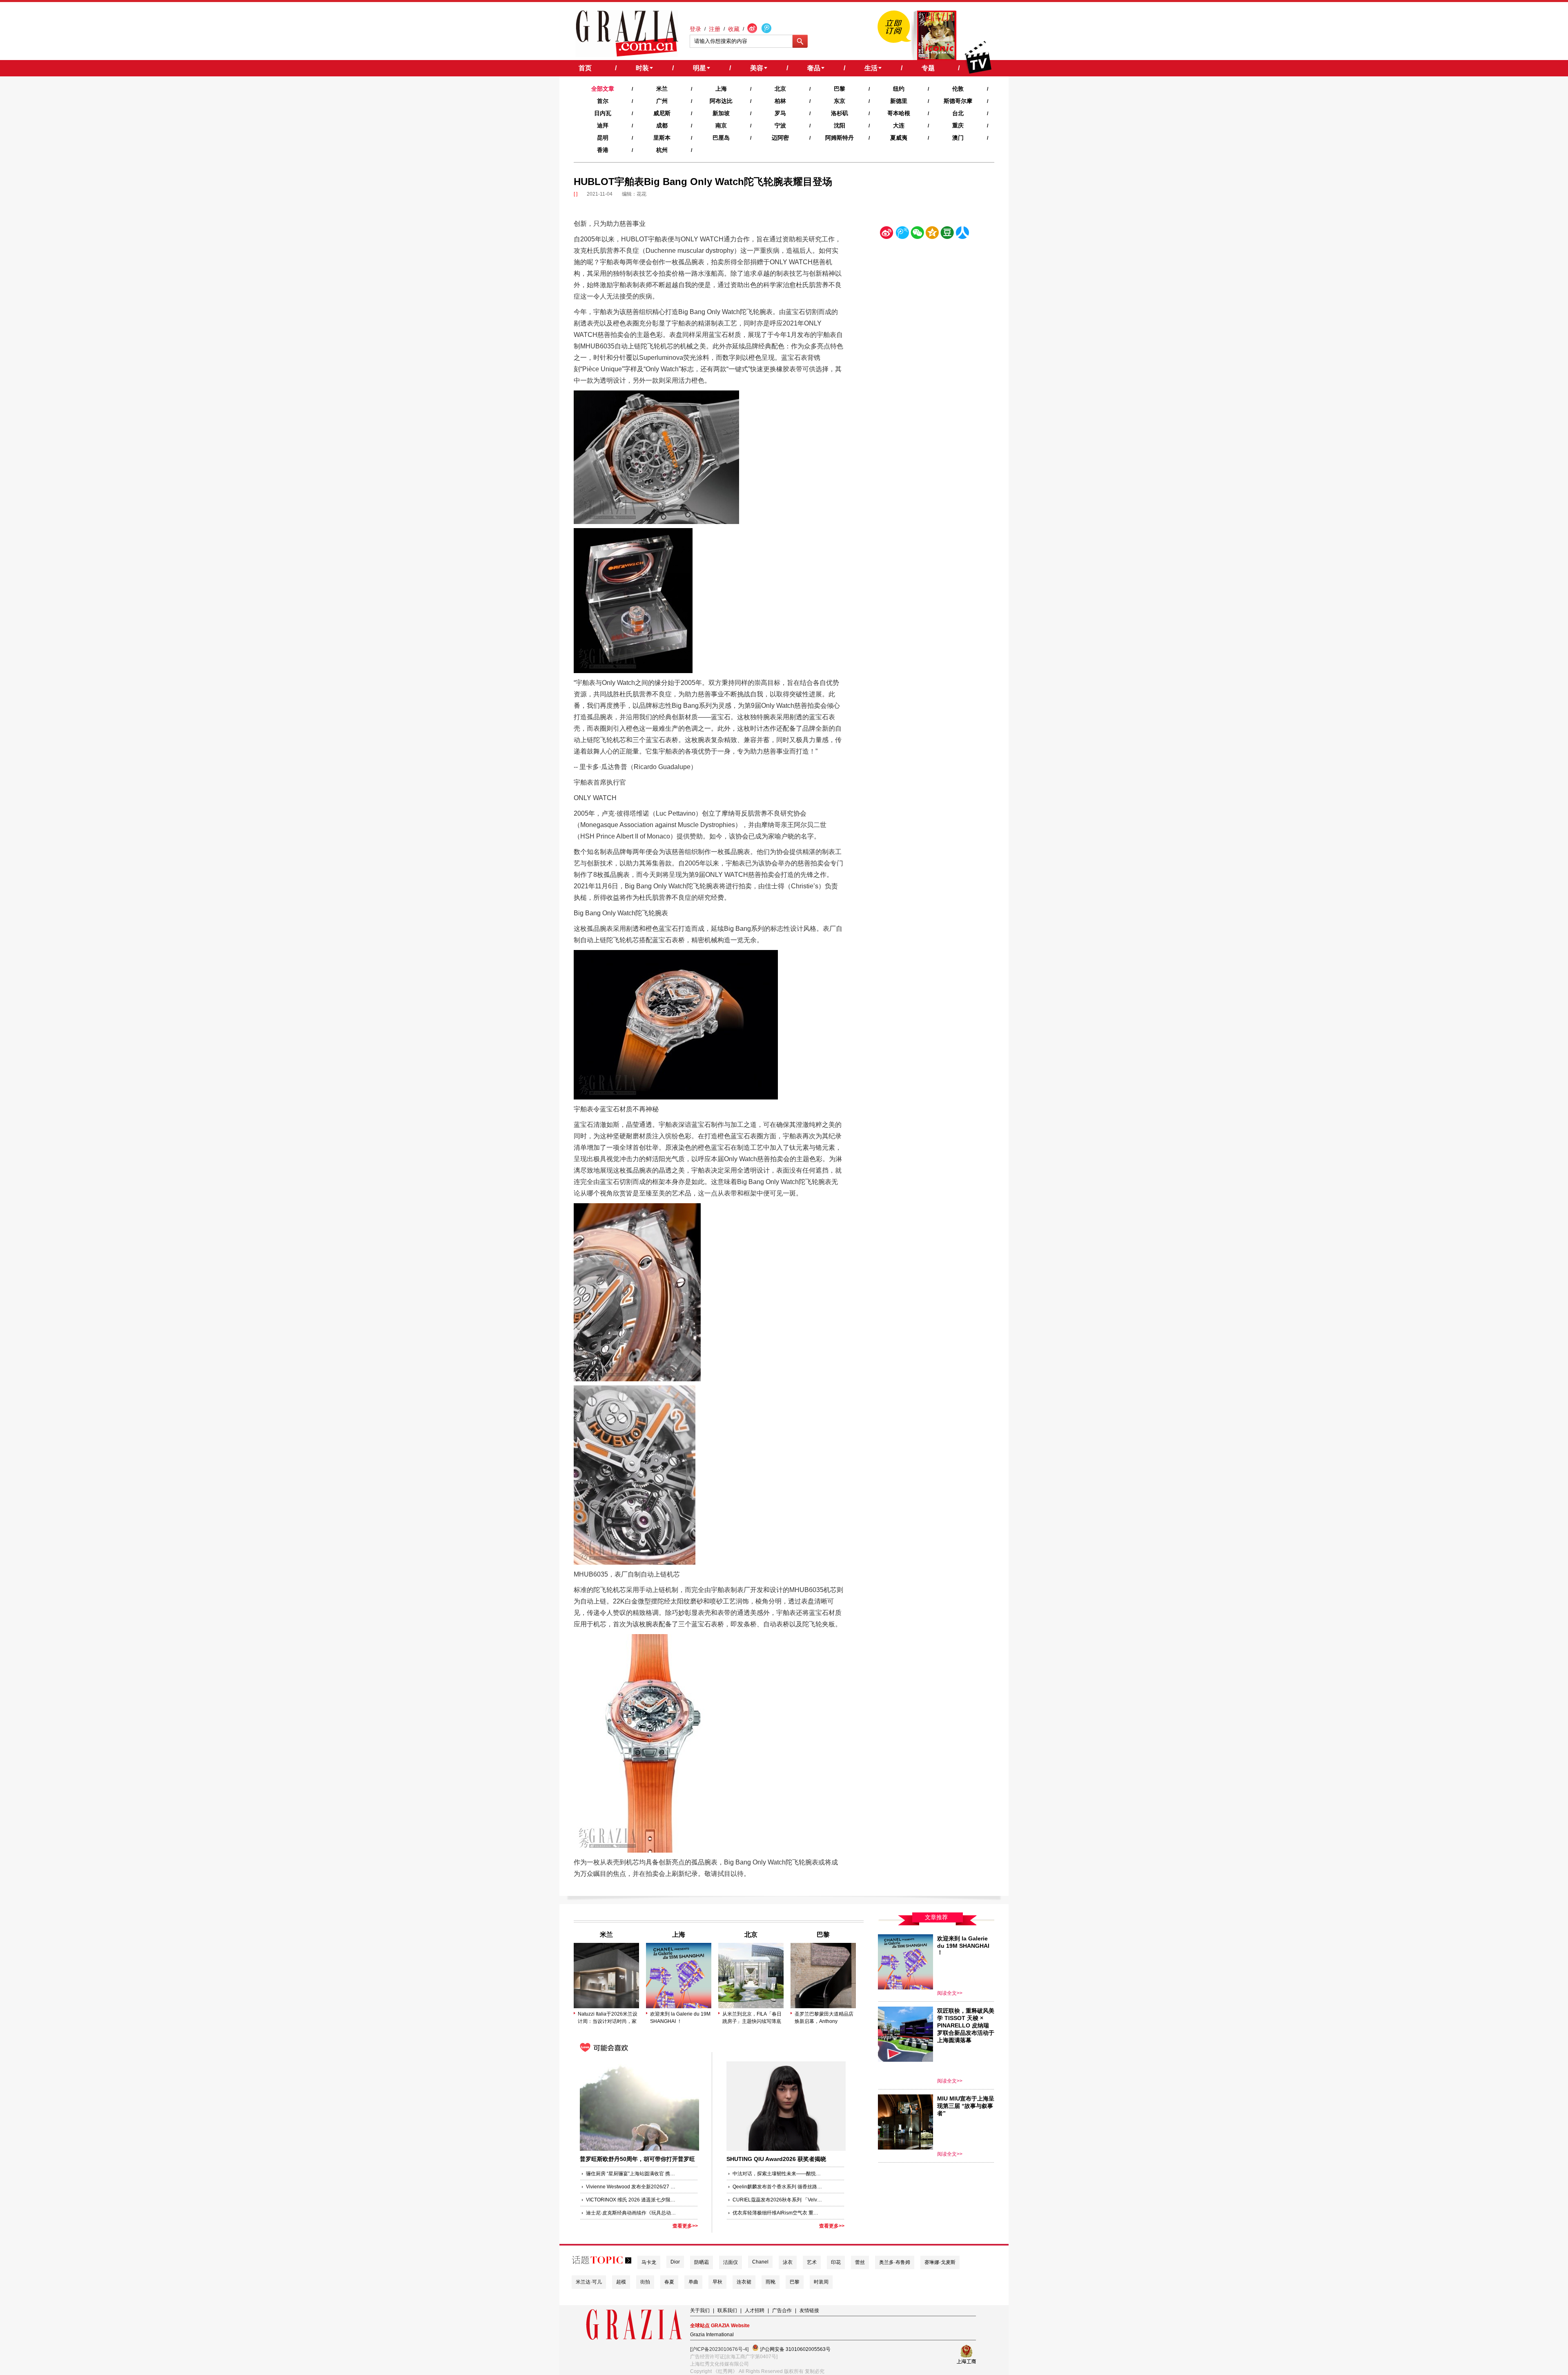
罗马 (780, 113)
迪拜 (603, 125)
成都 (662, 125)
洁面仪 (731, 2262)
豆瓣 (947, 234)
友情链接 (809, 2310)
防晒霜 (702, 2262)
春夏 (669, 2282)
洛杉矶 (840, 113)
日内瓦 (603, 113)
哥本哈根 (899, 113)
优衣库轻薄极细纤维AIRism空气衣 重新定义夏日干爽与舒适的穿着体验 (777, 2213)
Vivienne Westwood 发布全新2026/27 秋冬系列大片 (631, 2187)
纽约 (899, 89)
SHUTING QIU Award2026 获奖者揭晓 (776, 2159)
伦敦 (958, 89)
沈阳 (840, 125)
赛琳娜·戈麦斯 (940, 2262)
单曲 (693, 2282)
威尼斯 (662, 113)
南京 (721, 125)
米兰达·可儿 (589, 2282)
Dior (675, 2262)
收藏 (734, 29)
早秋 (717, 2282)
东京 (840, 101)
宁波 (780, 125)
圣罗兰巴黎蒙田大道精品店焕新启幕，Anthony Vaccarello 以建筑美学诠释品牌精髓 (824, 2018)
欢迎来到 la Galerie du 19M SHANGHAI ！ (680, 2018)
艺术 (812, 2262)
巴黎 (840, 89)
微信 (917, 234)
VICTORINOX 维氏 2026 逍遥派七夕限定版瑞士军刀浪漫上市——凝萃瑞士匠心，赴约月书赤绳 (631, 2200)
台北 (958, 113)
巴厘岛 (721, 138)
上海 (721, 89)
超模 (621, 2282)
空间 (932, 234)
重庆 (958, 125)
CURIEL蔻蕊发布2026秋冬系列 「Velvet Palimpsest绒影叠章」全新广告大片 (777, 2200)
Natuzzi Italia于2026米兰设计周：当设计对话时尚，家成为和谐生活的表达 (608, 2018)
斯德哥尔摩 (958, 101)
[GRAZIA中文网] (627, 33)
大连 (899, 125)
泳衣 (788, 2262)
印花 (836, 2262)
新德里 (899, 101)
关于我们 (700, 2310)
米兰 (662, 89)
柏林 (780, 101)
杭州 (662, 150)
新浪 (887, 234)
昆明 (603, 138)
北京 (780, 89)
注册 (715, 29)
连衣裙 (744, 2282)
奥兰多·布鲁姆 (895, 2262)
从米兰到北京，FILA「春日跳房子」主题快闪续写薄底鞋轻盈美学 (752, 2018)
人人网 (962, 234)
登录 (695, 29)
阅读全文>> (950, 1993)
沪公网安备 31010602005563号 (795, 2349)
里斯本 (662, 138)
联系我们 (727, 2310)
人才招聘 (755, 2310)
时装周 (821, 2282)
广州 (662, 101)
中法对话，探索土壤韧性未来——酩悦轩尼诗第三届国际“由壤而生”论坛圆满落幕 (777, 2174)
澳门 (958, 138)
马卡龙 (649, 2262)
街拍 (645, 2282)
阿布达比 (721, 101)
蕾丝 (860, 2262)
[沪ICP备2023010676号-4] (719, 2349)
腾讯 (902, 234)
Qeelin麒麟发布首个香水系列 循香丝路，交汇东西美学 (777, 2187)
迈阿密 (780, 138)
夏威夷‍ (899, 138)
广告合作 (782, 2310)
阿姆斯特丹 (840, 138)
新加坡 (721, 113)
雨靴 (771, 2282)
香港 (603, 150)
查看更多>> (685, 2226)
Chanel (760, 2262)
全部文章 (603, 89)
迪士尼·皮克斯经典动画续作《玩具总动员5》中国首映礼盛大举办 (631, 2213)
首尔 (603, 101)
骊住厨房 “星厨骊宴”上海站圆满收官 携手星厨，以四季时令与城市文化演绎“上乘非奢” (631, 2174)
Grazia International (712, 2335)
